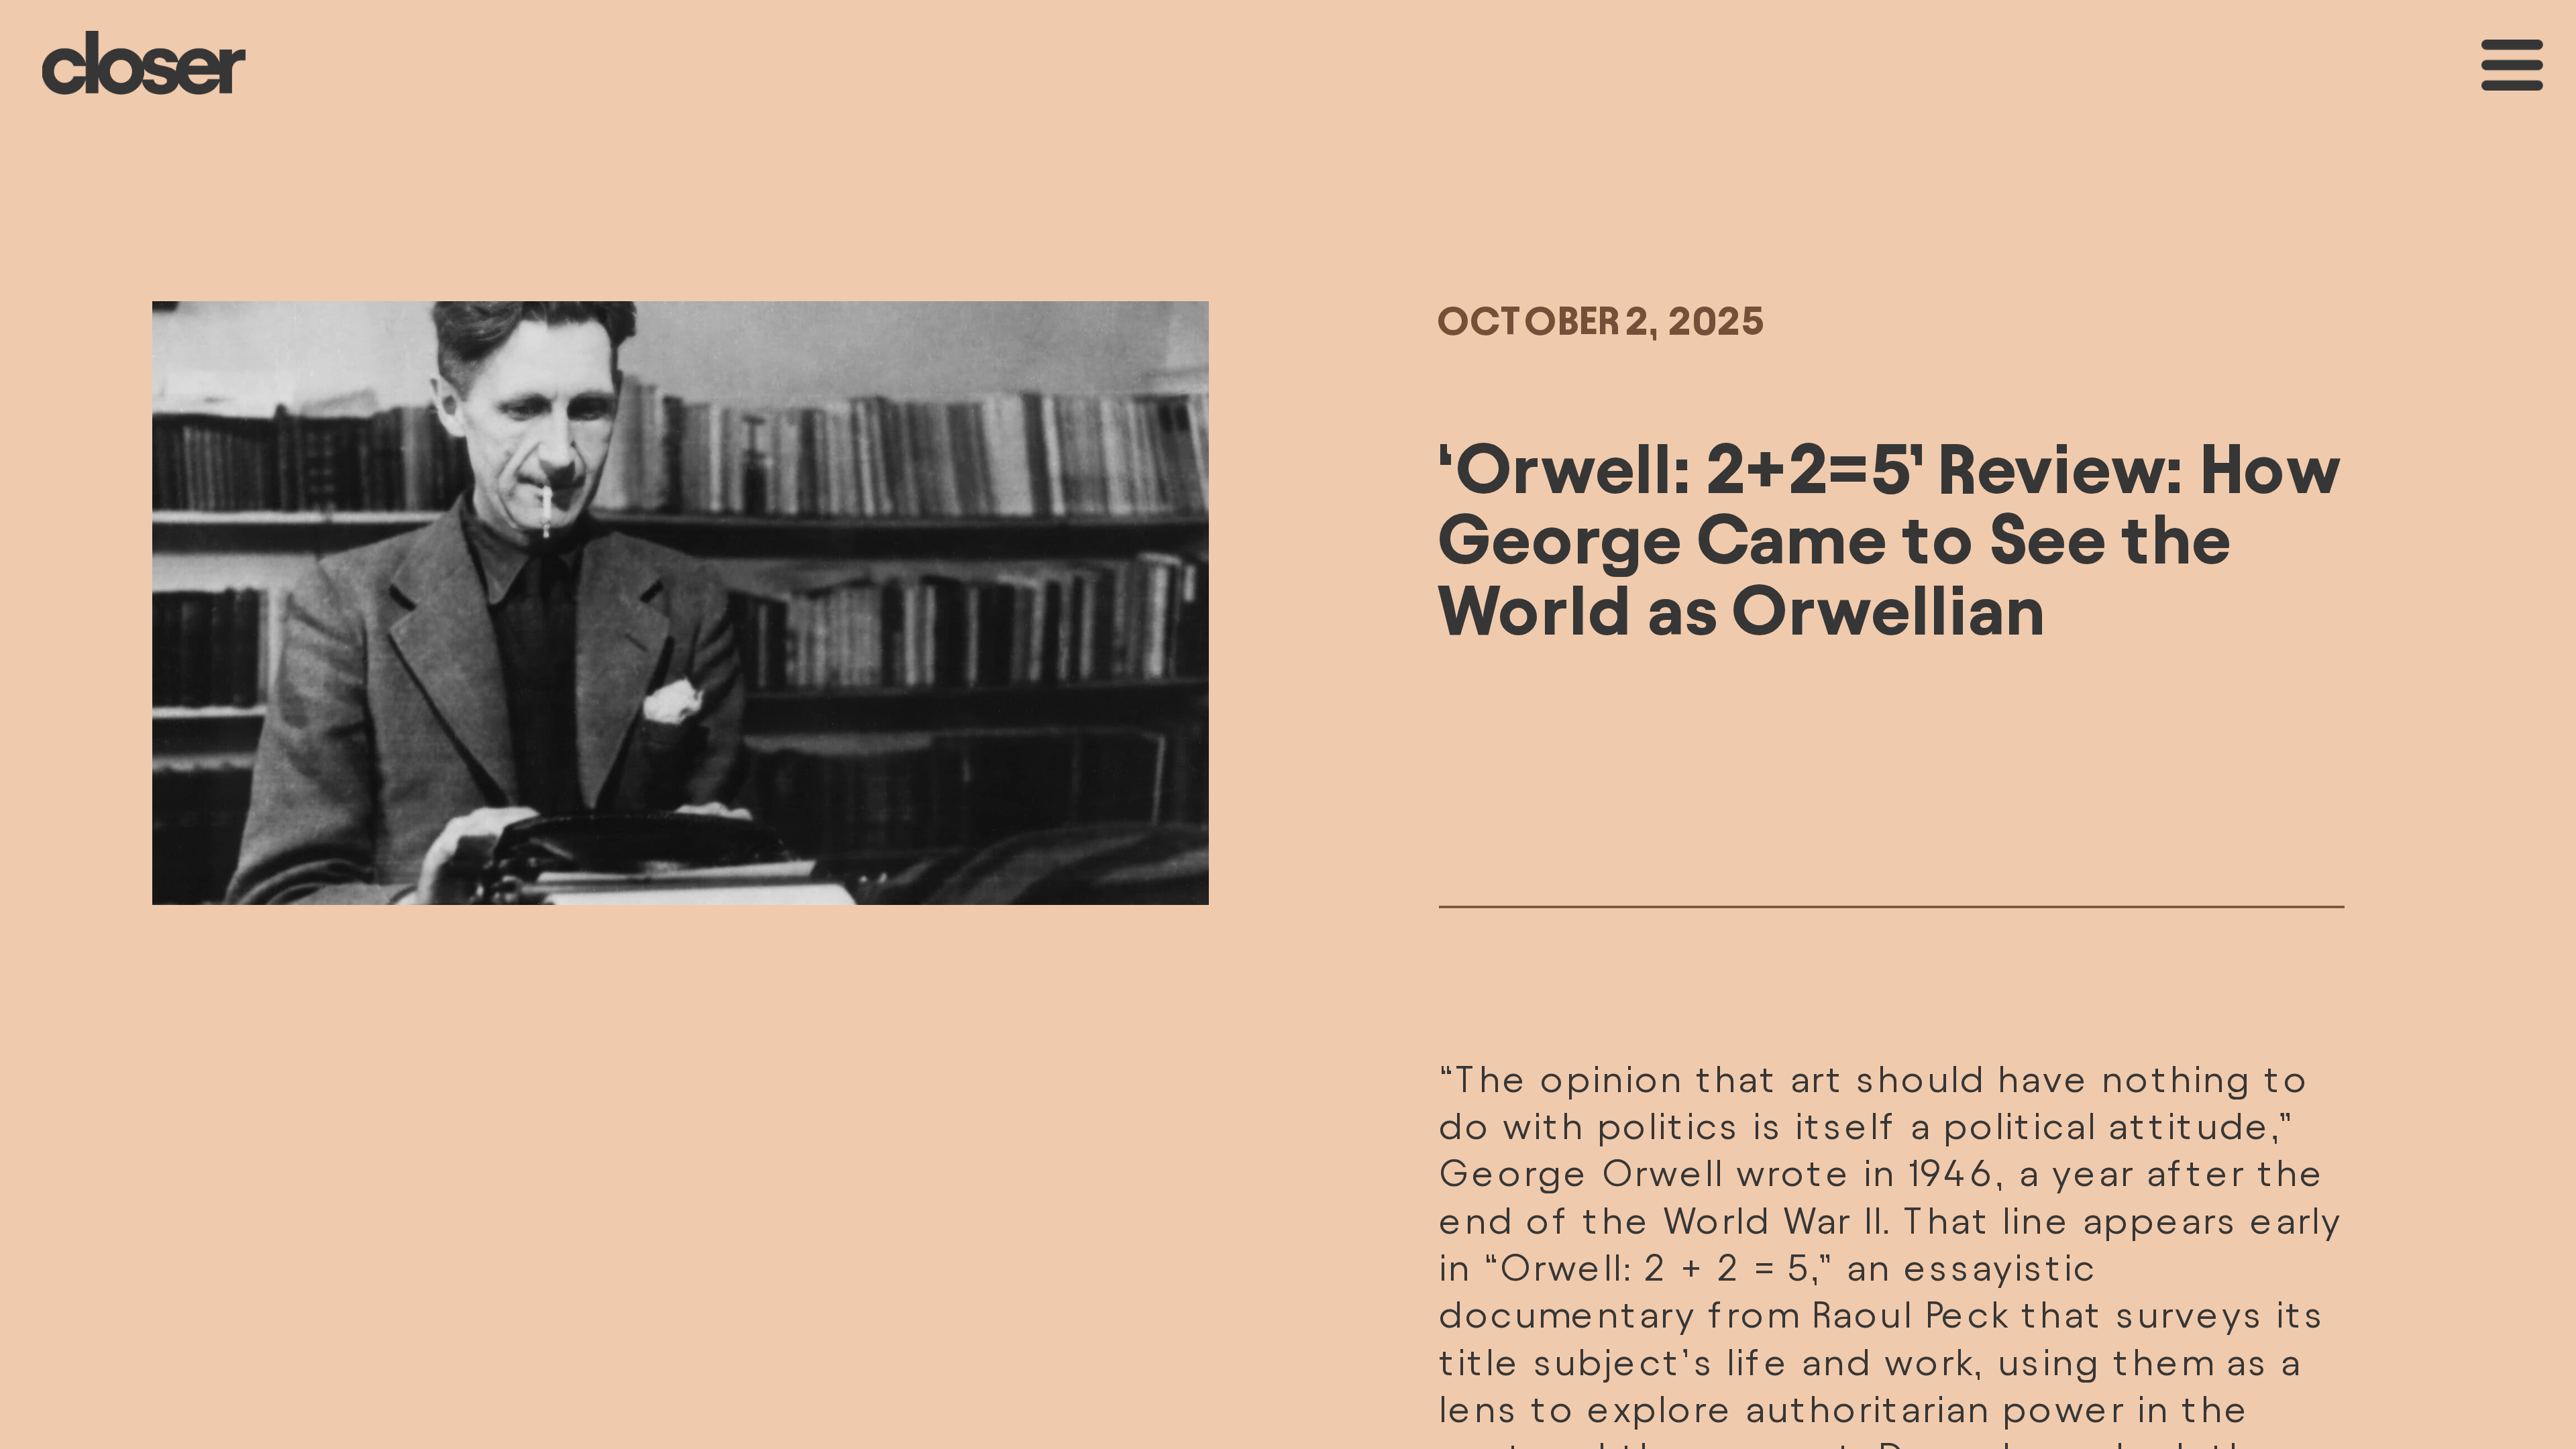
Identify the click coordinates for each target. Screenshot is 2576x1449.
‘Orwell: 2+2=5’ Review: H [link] (1839, 468)
